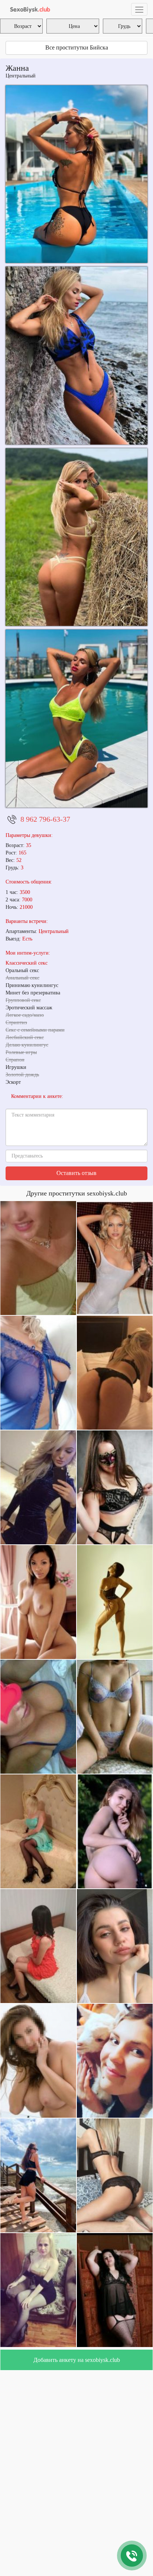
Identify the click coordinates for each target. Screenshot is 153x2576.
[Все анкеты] (29, 9)
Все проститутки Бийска (77, 47)
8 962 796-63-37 (45, 819)
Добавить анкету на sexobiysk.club (77, 2360)
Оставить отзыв (76, 1173)
